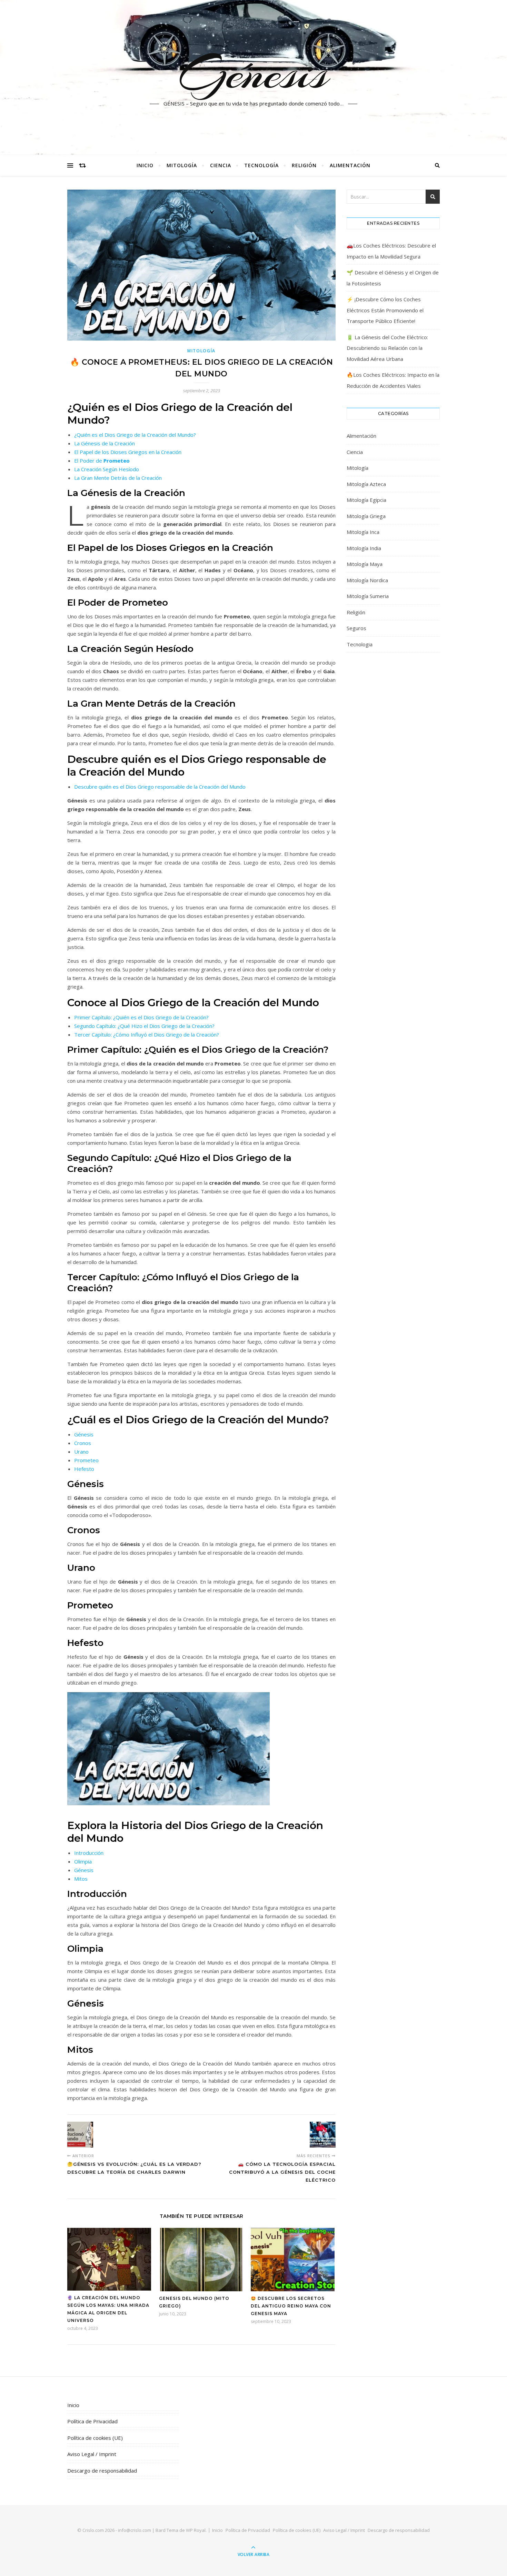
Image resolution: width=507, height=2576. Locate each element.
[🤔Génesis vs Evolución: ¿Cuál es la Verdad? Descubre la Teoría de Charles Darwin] (80, 2135)
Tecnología (261, 165)
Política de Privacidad (92, 2421)
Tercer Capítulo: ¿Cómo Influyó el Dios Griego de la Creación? (147, 1034)
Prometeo (86, 1460)
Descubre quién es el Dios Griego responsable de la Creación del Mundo (160, 787)
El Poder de (102, 461)
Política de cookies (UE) (95, 2438)
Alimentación (350, 165)
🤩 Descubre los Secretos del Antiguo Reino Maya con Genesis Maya (291, 2306)
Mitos (81, 1879)
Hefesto (84, 1469)
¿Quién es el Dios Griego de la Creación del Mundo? (135, 435)
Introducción (89, 1853)
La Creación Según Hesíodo (107, 469)
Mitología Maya (365, 564)
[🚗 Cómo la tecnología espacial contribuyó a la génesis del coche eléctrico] (323, 2135)
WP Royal (196, 2530)
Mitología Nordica (367, 580)
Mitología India (364, 548)
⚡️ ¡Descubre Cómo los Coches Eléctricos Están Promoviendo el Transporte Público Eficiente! (385, 310)
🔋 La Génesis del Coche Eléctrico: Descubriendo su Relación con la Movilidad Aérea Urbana (387, 348)
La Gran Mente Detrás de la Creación (118, 478)
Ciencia (221, 165)
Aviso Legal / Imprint (92, 2454)
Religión (304, 165)
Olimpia (83, 1861)
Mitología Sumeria (368, 596)
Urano (81, 1452)
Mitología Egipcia (366, 500)
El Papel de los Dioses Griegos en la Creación (128, 452)
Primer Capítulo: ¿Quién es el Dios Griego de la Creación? (141, 1017)
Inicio (145, 165)
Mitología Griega (366, 516)
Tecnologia (360, 644)
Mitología (182, 165)
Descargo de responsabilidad (102, 2471)
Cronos (83, 1443)
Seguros (356, 628)
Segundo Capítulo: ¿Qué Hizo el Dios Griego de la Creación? (144, 1026)
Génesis (254, 73)
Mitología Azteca (366, 484)
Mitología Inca (363, 532)
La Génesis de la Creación (105, 443)
